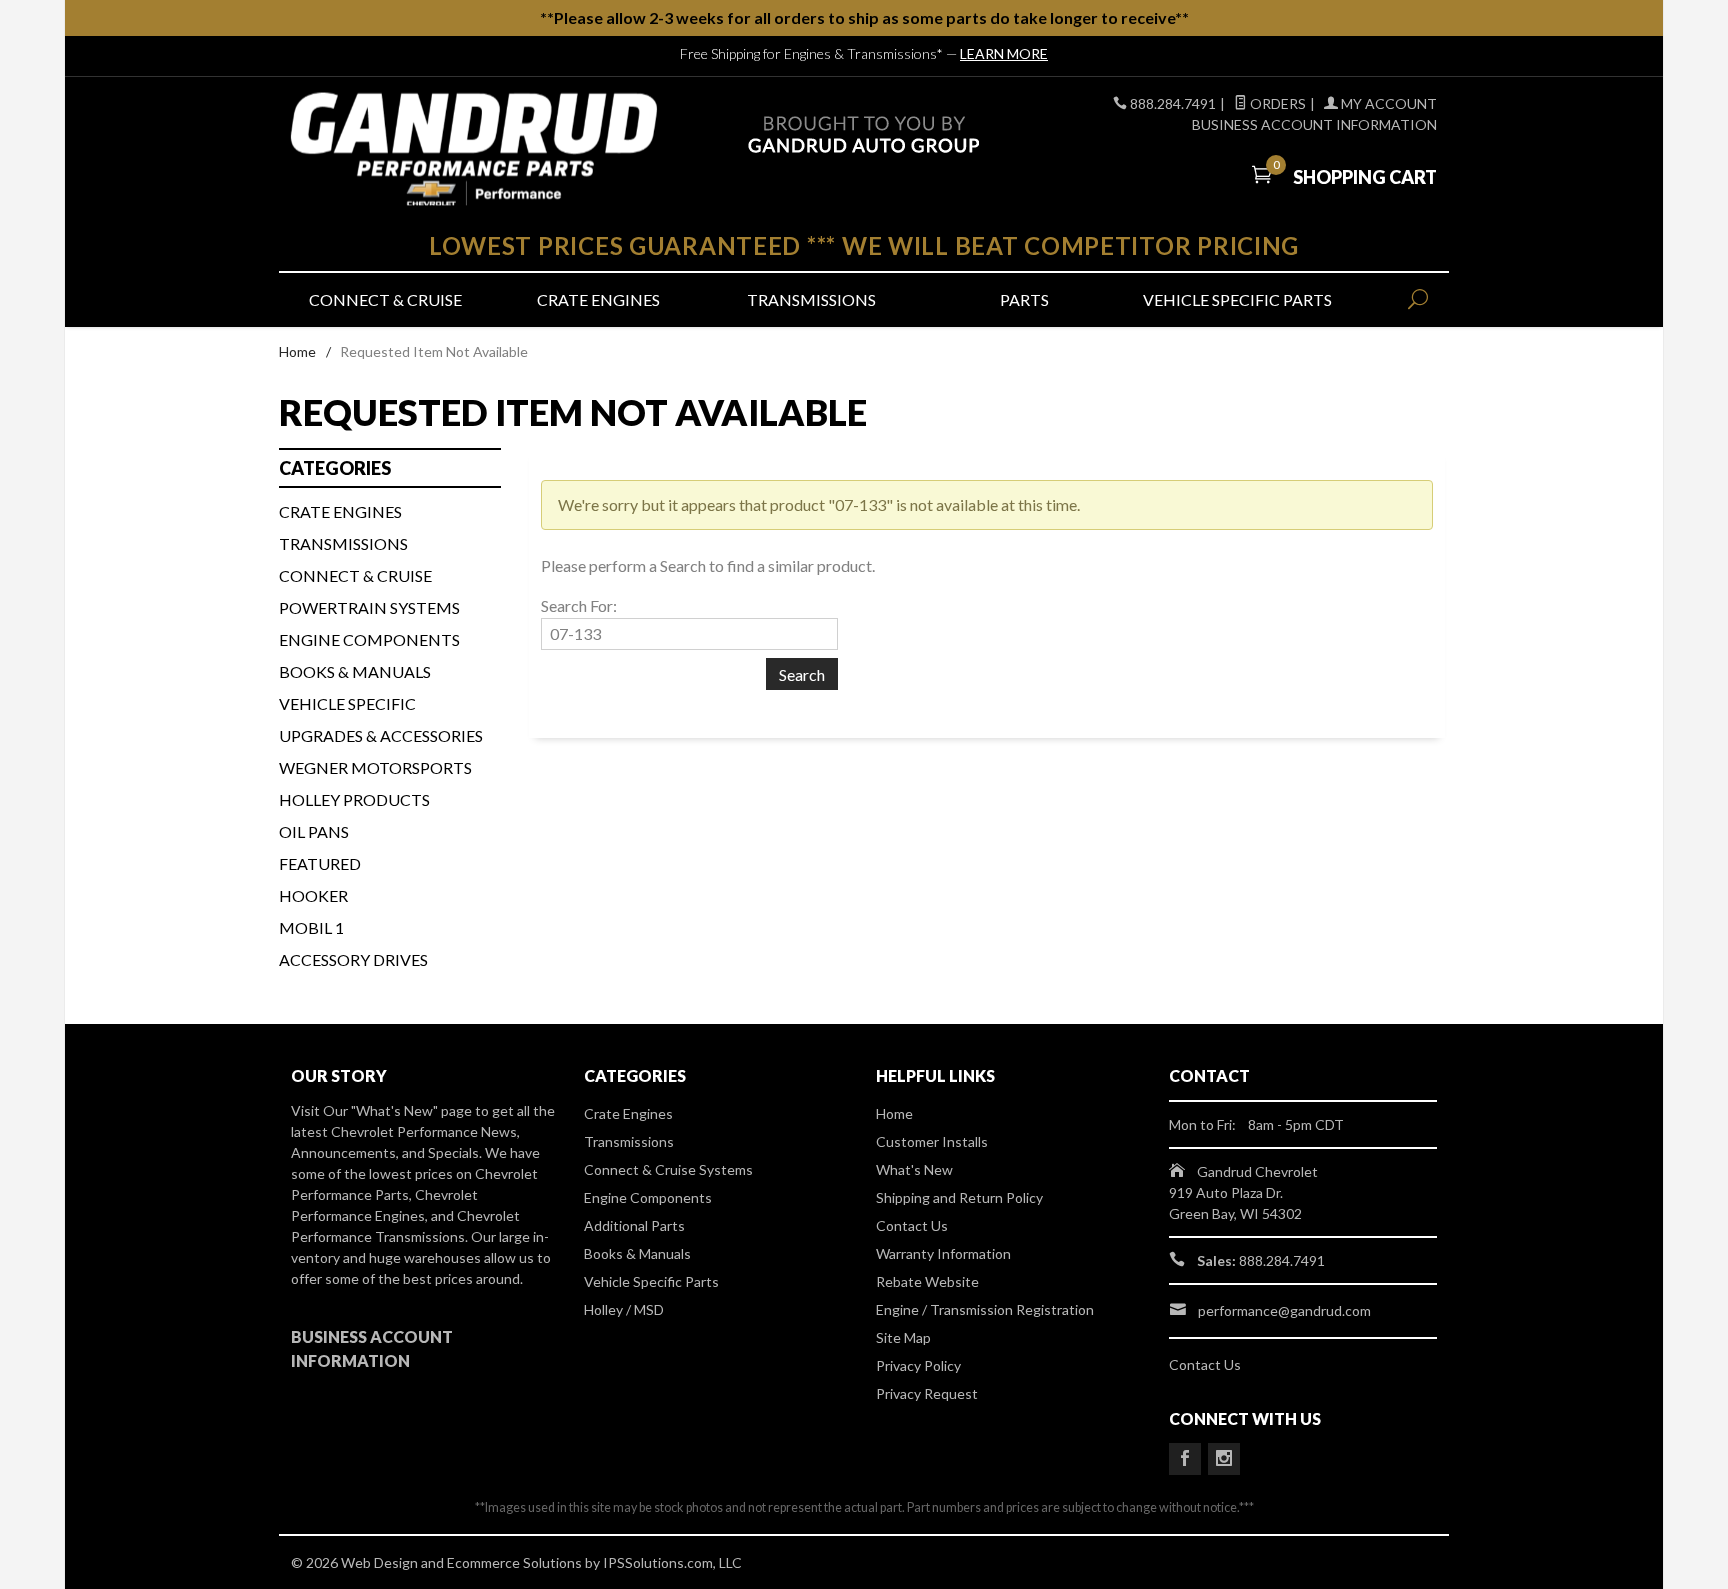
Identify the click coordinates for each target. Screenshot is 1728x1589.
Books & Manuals (355, 671)
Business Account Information (1314, 124)
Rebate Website (927, 1281)
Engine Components (369, 639)
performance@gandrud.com (1284, 1310)
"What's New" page (411, 1110)
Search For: (579, 605)
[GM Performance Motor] (474, 149)
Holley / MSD (624, 1309)
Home (297, 351)
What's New (914, 1169)
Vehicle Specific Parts (1237, 299)
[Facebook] (1185, 1459)
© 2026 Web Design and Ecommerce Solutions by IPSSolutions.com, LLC (516, 1562)
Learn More (1004, 53)
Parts (1024, 299)
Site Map (903, 1337)
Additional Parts (634, 1225)
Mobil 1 (311, 927)
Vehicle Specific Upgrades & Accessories (381, 719)
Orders (1276, 103)
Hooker (313, 895)
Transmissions (811, 299)
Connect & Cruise (385, 299)
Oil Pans (314, 831)
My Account (1387, 103)
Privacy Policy (918, 1365)
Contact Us (912, 1225)
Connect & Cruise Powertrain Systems (369, 591)
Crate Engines (598, 299)
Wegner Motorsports (375, 767)
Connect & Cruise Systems (668, 1169)
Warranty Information (943, 1253)
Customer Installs (932, 1141)
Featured (320, 863)
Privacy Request (927, 1393)
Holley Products (354, 799)
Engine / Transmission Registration (985, 1309)
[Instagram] (1224, 1459)
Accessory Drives (353, 959)
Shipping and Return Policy (959, 1197)
